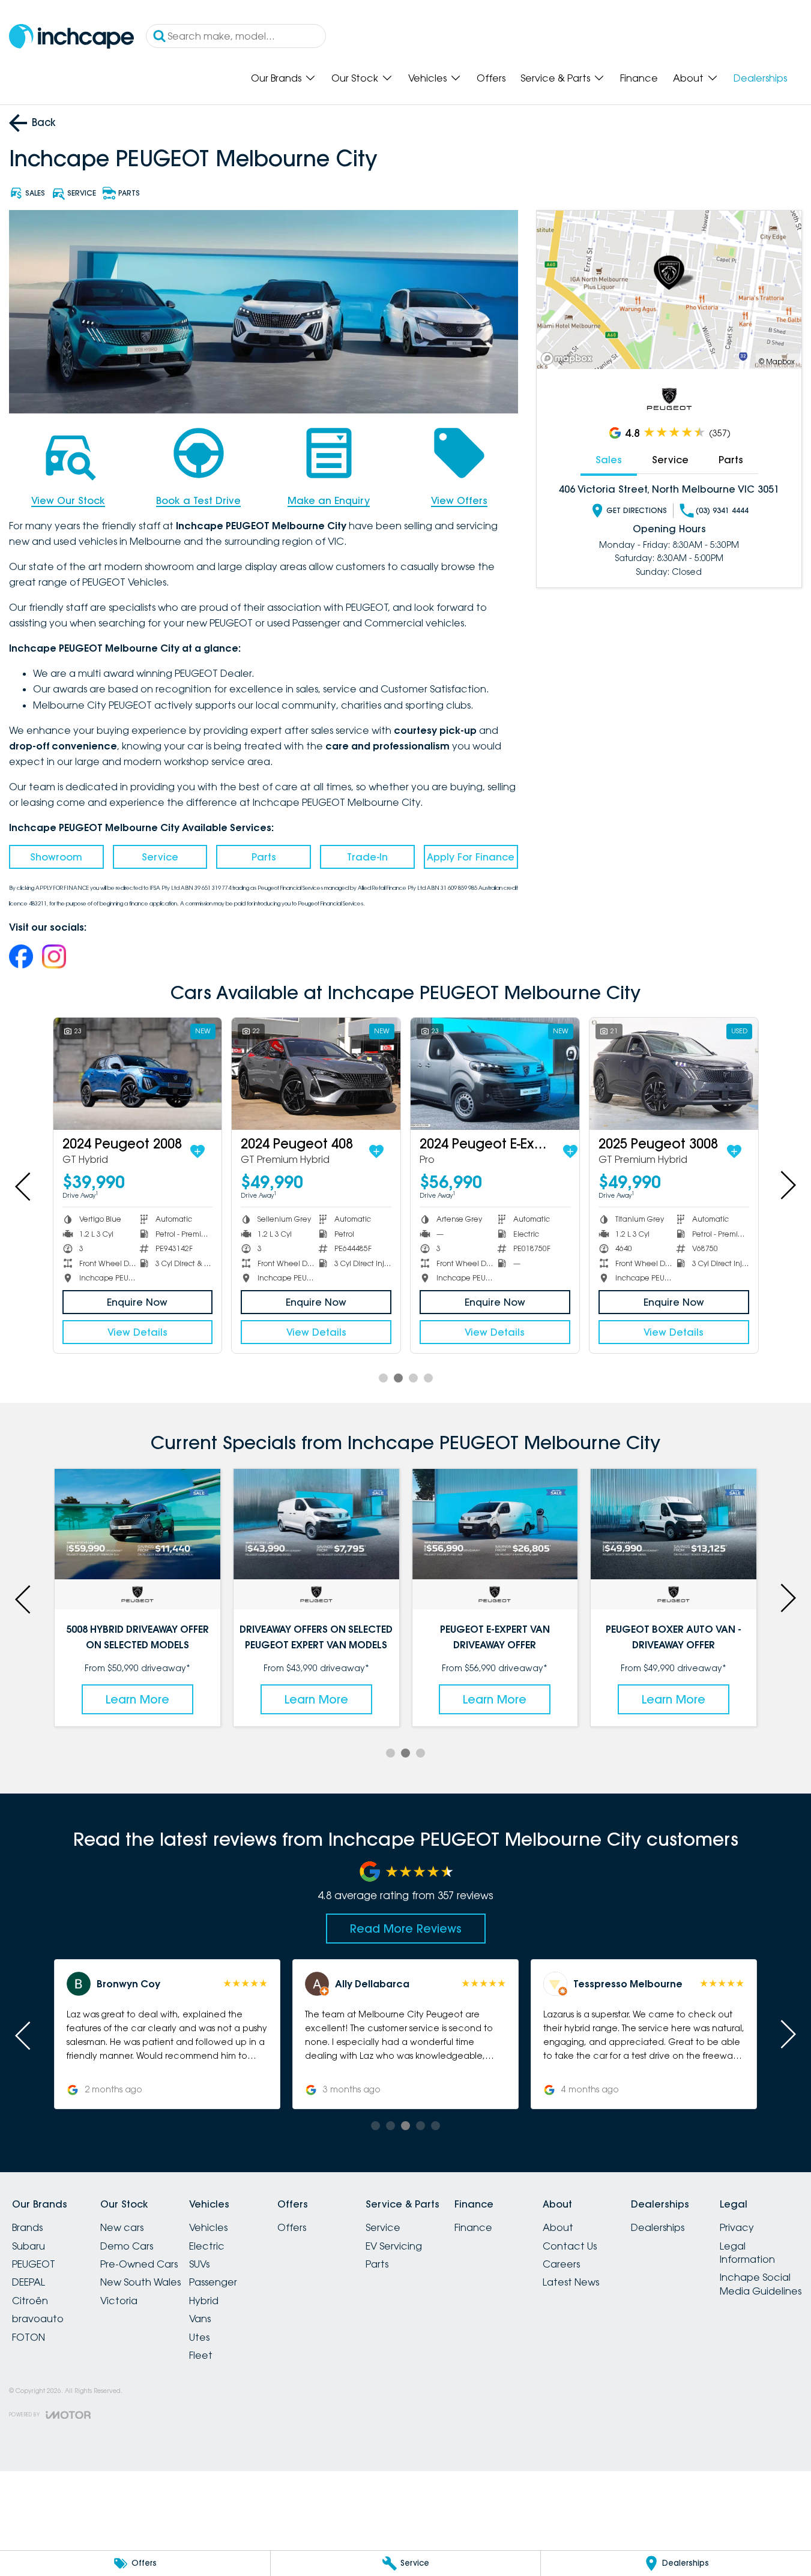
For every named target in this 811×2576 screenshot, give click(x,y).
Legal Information (747, 2253)
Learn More (137, 1699)
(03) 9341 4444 (722, 510)
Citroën (30, 2301)
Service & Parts (555, 78)
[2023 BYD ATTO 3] (539, 1074)
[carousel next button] (787, 1185)
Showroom (56, 857)
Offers (491, 78)
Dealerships (760, 78)
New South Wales (140, 2282)
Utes (199, 2337)
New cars (122, 2227)
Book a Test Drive (198, 500)
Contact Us (570, 2246)
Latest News (571, 2282)
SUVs (199, 2264)
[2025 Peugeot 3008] (360, 1074)
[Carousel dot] (383, 1378)
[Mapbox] (569, 359)
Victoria (119, 2301)
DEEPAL (29, 2282)
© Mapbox (777, 362)
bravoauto (38, 2319)
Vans (200, 2319)
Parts (264, 857)
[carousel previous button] (24, 1185)
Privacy (737, 2227)
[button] (167, 2034)
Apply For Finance (471, 857)
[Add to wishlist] (63, 1151)
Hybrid (204, 2301)
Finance (639, 78)
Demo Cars (127, 2246)
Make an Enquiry (329, 500)
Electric (207, 2246)
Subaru (29, 2246)
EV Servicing (394, 2246)
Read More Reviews (406, 1929)
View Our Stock (68, 500)
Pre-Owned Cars (139, 2264)
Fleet (201, 2355)
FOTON (29, 2337)
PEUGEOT (34, 2264)
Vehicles (427, 78)
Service (160, 857)
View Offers (459, 500)
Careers (561, 2264)
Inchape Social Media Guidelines (761, 2284)
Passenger (213, 2282)
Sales (609, 460)
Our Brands (276, 78)
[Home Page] (71, 36)
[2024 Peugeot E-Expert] (182, 1074)
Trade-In (367, 857)
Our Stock (355, 78)
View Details (181, 1332)
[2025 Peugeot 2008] (718, 1074)
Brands (27, 2227)
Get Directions (637, 510)
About (688, 78)
